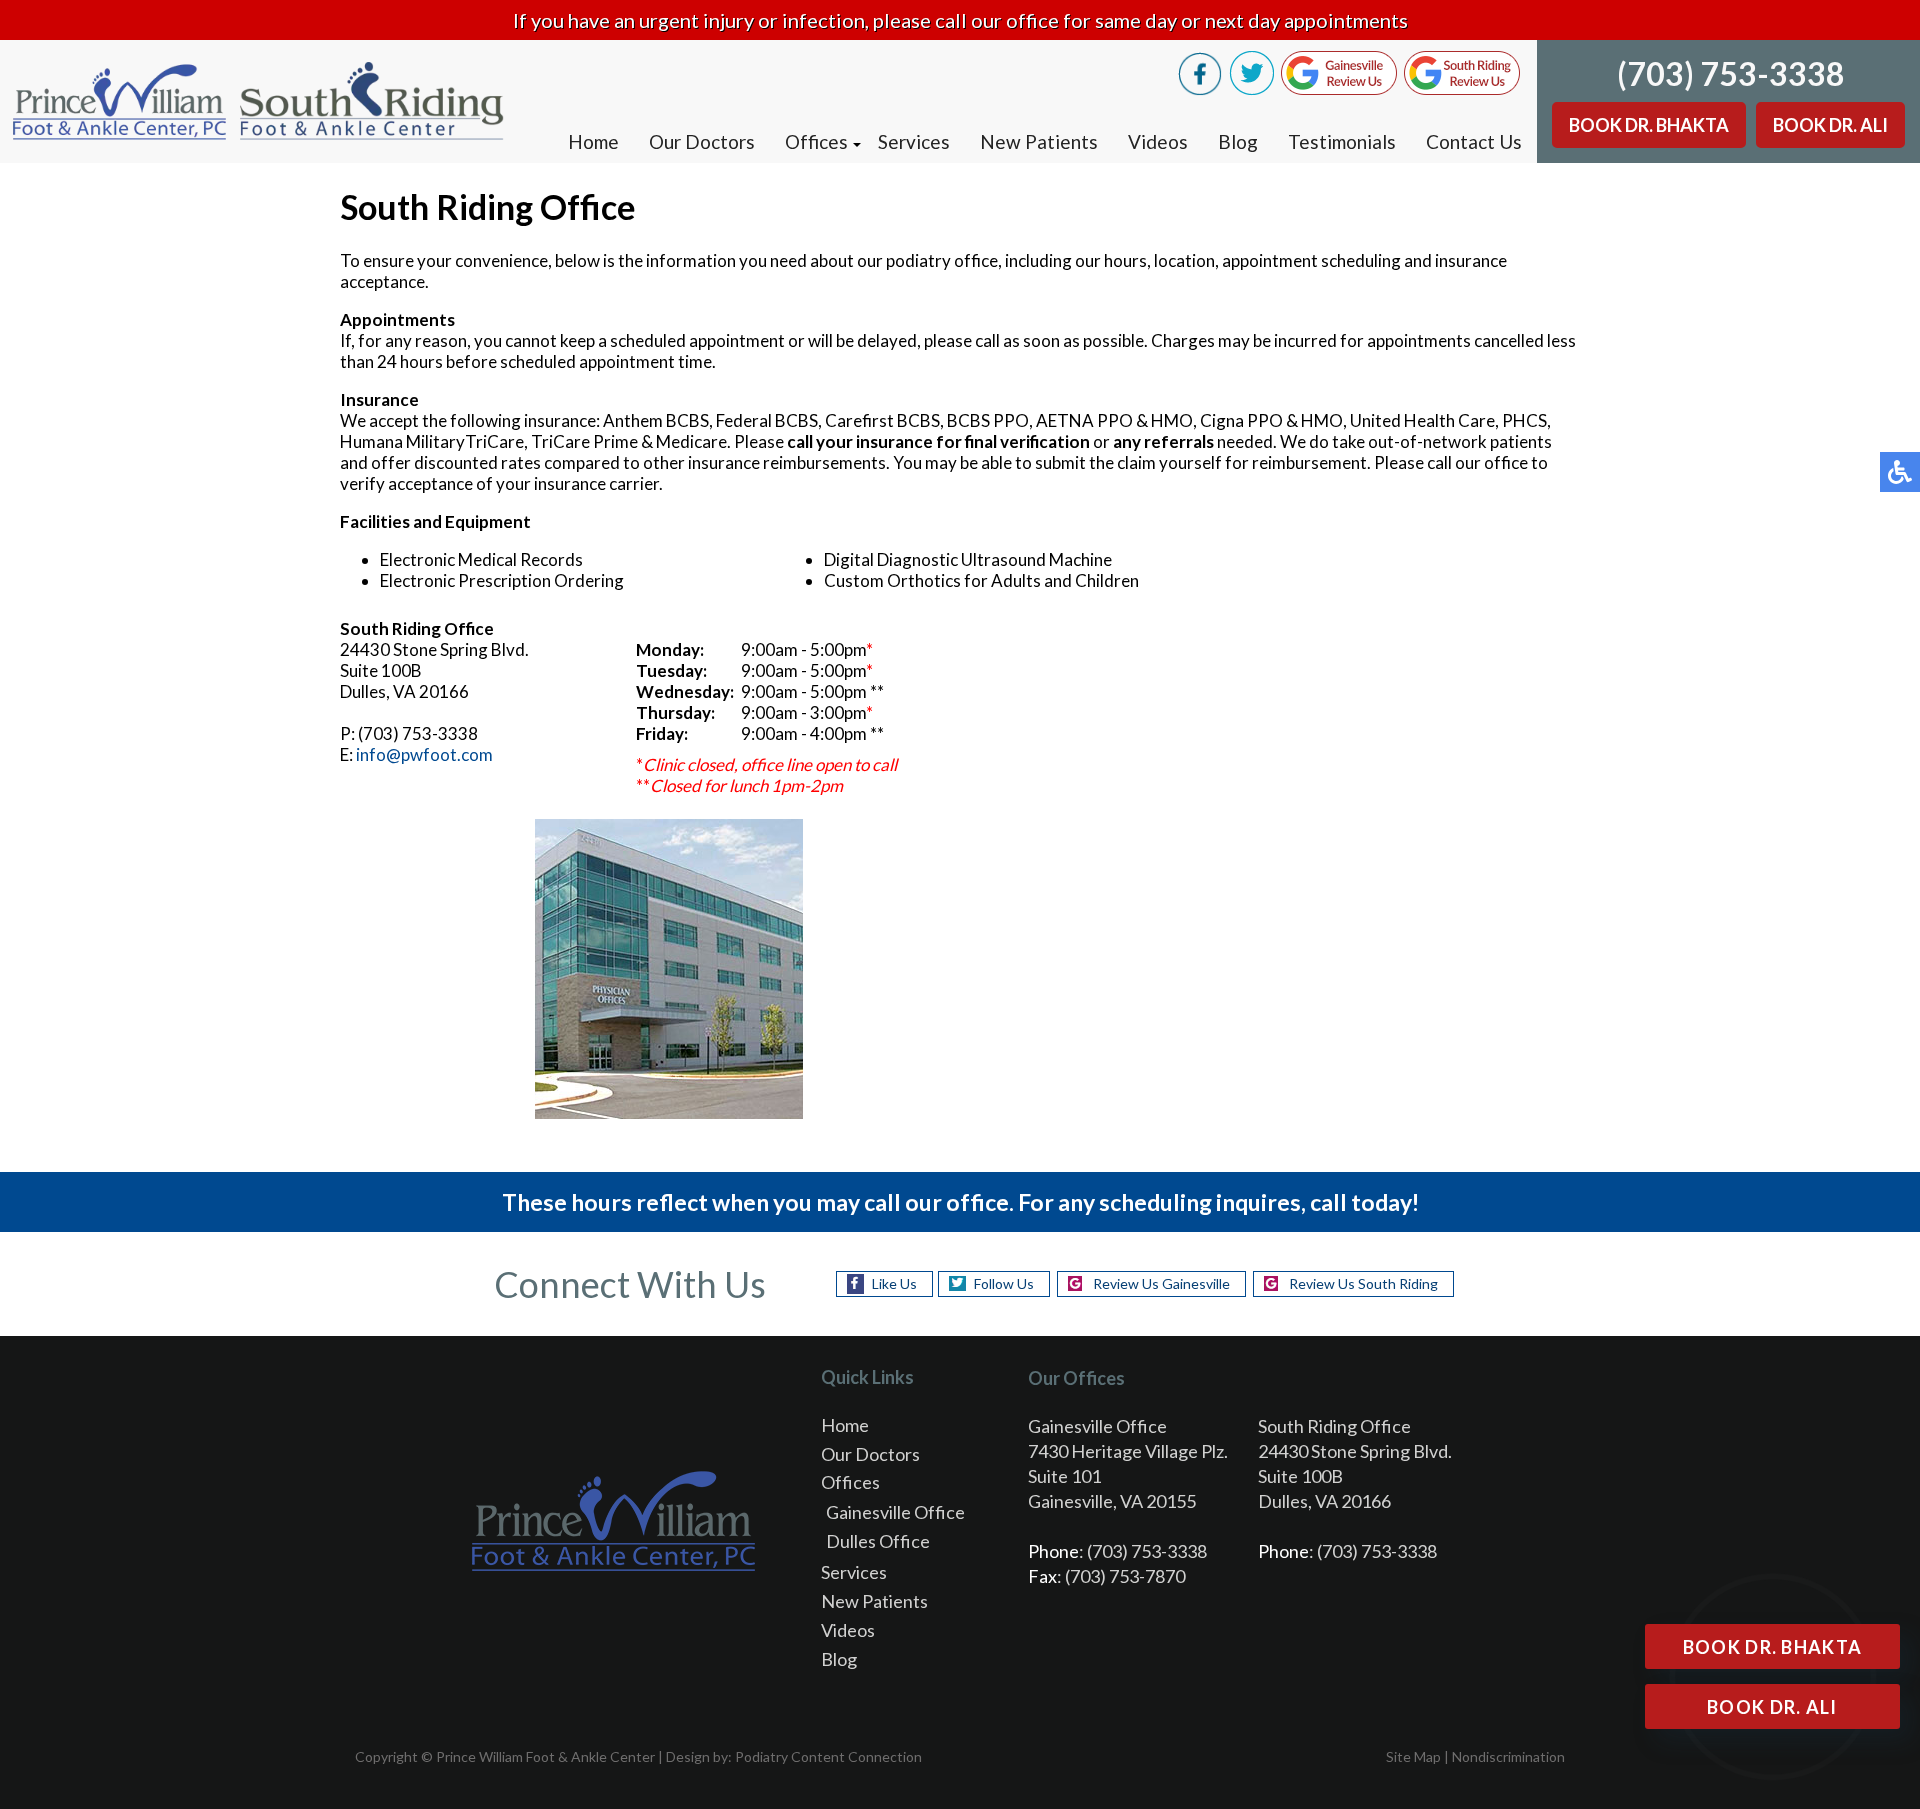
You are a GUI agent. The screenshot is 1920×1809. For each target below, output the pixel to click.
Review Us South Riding (1363, 1283)
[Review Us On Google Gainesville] (1339, 89)
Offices (816, 141)
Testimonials (1342, 141)
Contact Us (1474, 141)
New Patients (1039, 141)
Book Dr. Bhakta (1649, 125)
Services (914, 141)
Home (593, 141)
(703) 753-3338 (1731, 73)
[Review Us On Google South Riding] (1462, 89)
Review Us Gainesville (1161, 1283)
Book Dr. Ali (1830, 125)
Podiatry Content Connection (828, 1756)
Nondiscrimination (1508, 1756)
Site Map (1413, 1756)
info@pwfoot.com (424, 754)
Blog (1238, 141)
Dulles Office (878, 1541)
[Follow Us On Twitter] (1252, 89)
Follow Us (1004, 1283)
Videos (1158, 141)
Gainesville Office (895, 1512)
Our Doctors (702, 141)
